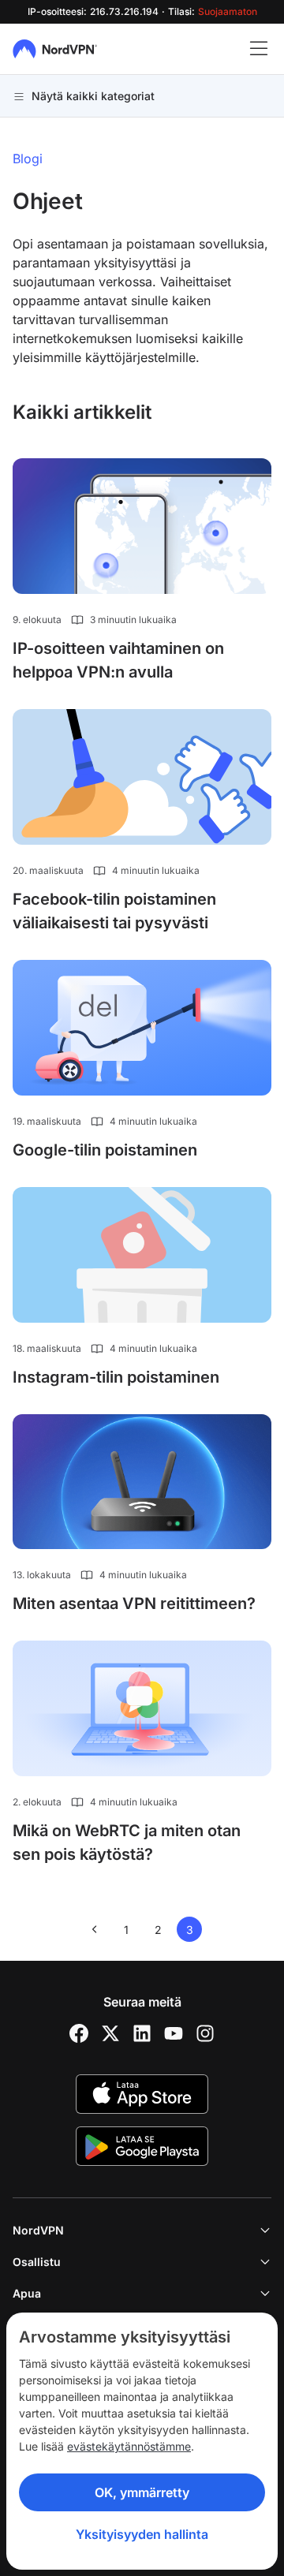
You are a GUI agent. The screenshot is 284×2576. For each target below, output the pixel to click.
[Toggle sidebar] (259, 49)
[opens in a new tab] (79, 2033)
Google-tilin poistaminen (105, 1150)
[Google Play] (142, 2146)
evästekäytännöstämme (129, 2446)
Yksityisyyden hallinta (142, 2534)
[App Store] (142, 2094)
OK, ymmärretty (142, 2492)
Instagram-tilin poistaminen (116, 1377)
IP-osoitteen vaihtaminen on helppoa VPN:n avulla (118, 660)
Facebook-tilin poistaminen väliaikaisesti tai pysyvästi (114, 911)
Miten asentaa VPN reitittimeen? (134, 1603)
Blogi (28, 159)
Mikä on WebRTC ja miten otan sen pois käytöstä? (127, 1842)
